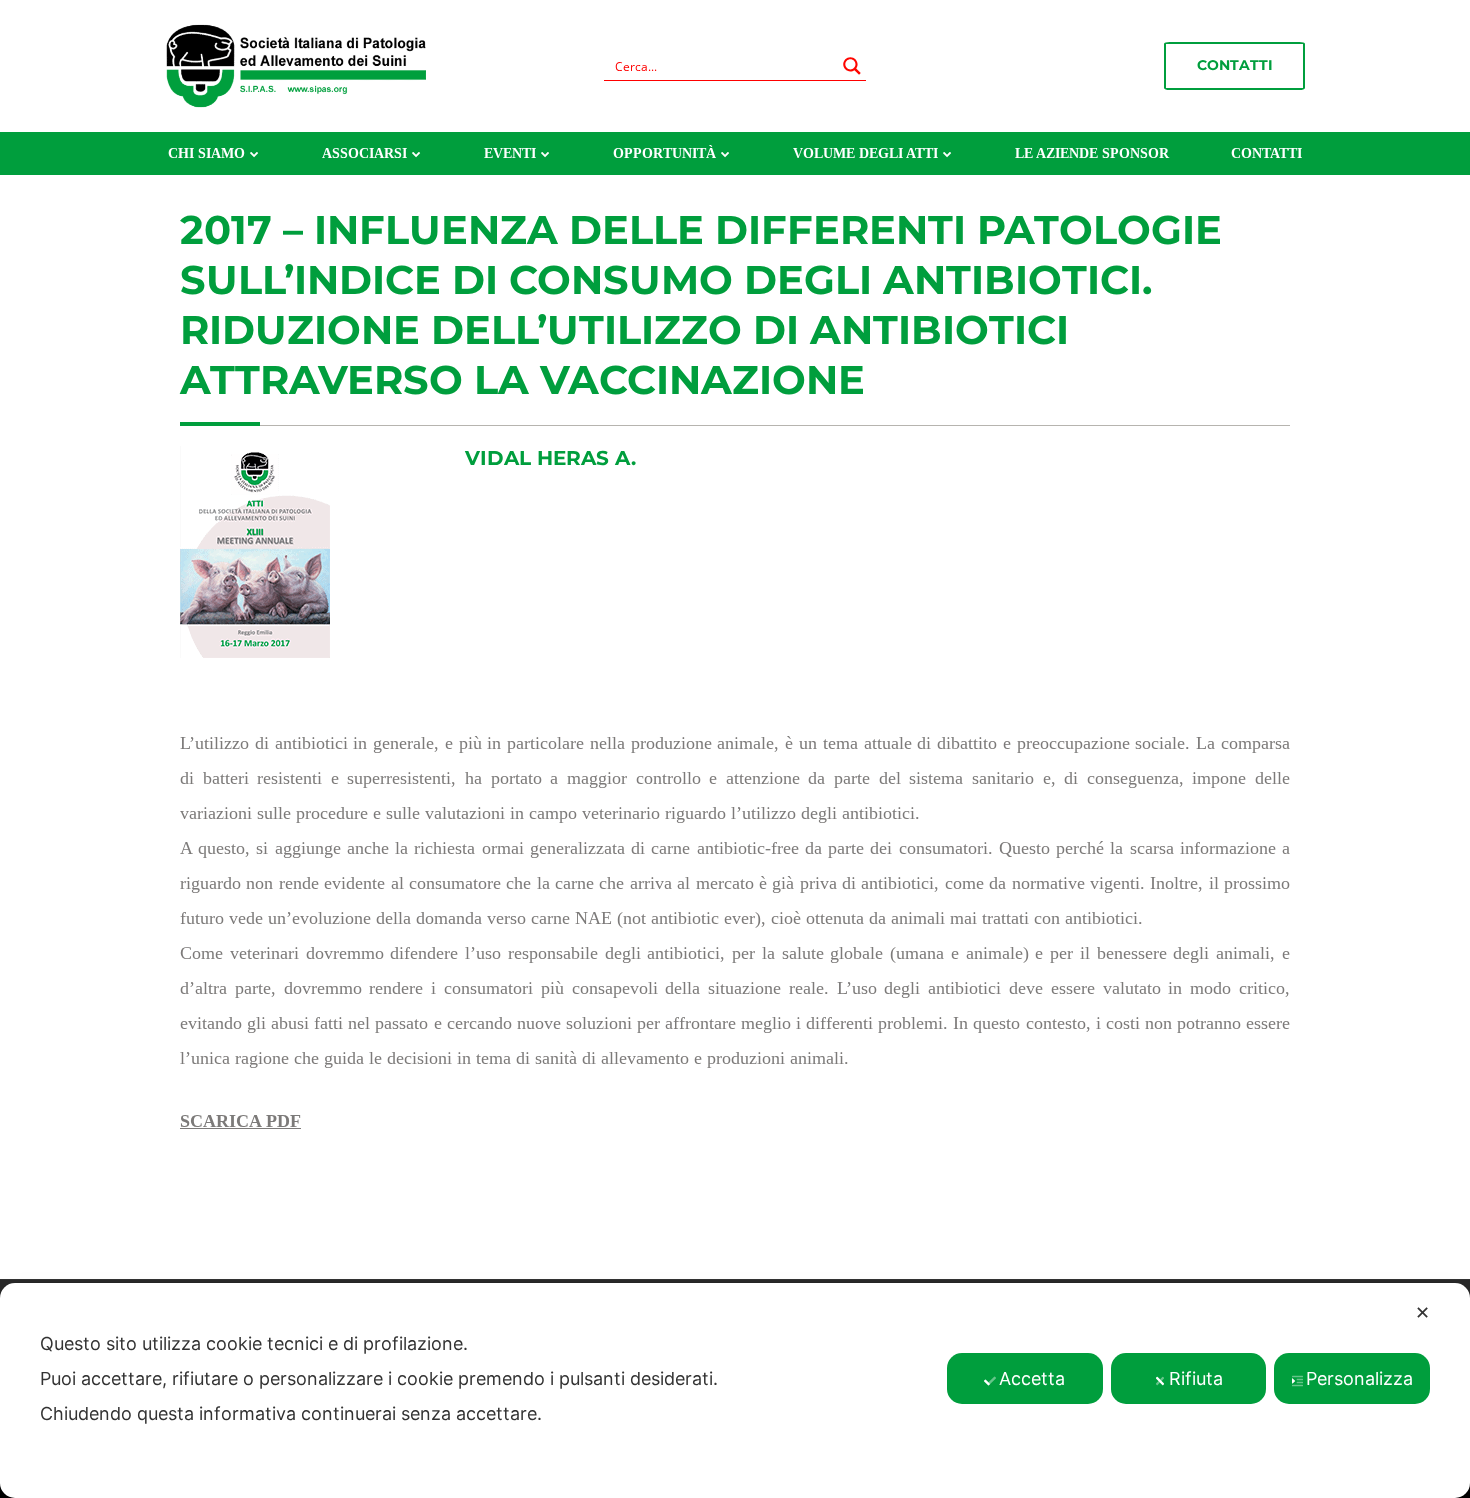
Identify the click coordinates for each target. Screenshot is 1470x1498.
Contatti (1235, 65)
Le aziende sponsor (1092, 153)
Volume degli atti (865, 153)
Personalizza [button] (1359, 1378)
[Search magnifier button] (852, 66)
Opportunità (664, 153)
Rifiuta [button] (1196, 1378)
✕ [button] (1422, 1312)
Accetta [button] (1032, 1378)
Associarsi (364, 153)
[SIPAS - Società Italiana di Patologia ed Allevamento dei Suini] (296, 64)
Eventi (510, 153)
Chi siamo (206, 153)
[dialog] (735, 1390)
